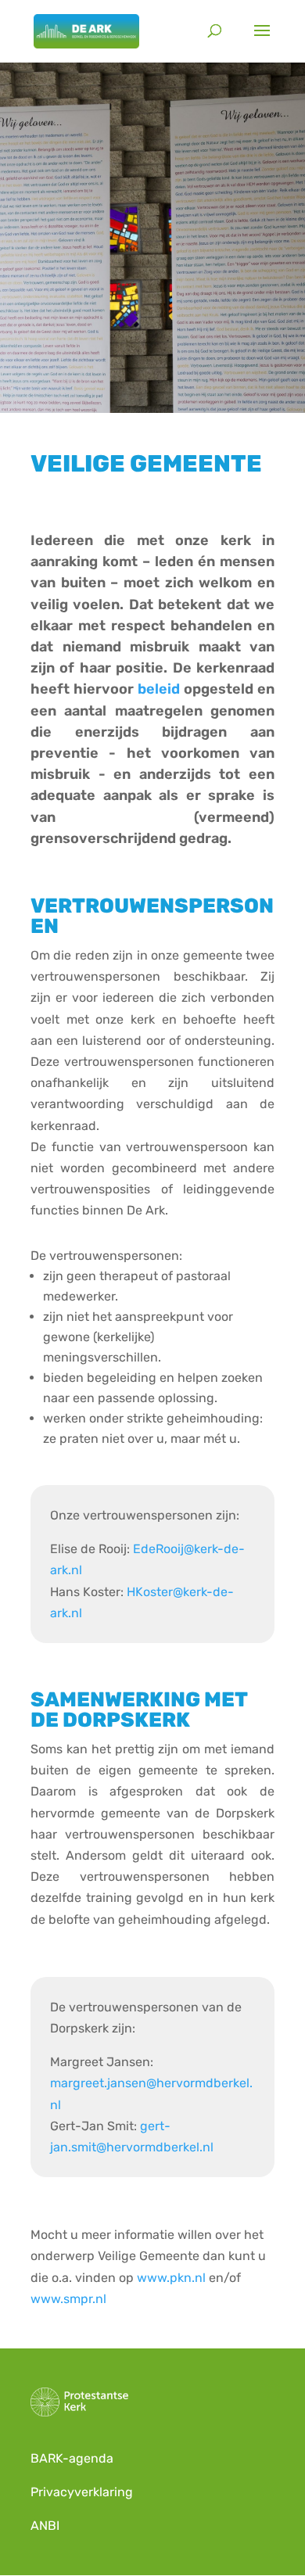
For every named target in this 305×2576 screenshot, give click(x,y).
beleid (159, 689)
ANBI (45, 2526)
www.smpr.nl (68, 2299)
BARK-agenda (74, 2458)
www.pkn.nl (171, 2278)
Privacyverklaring (82, 2492)
